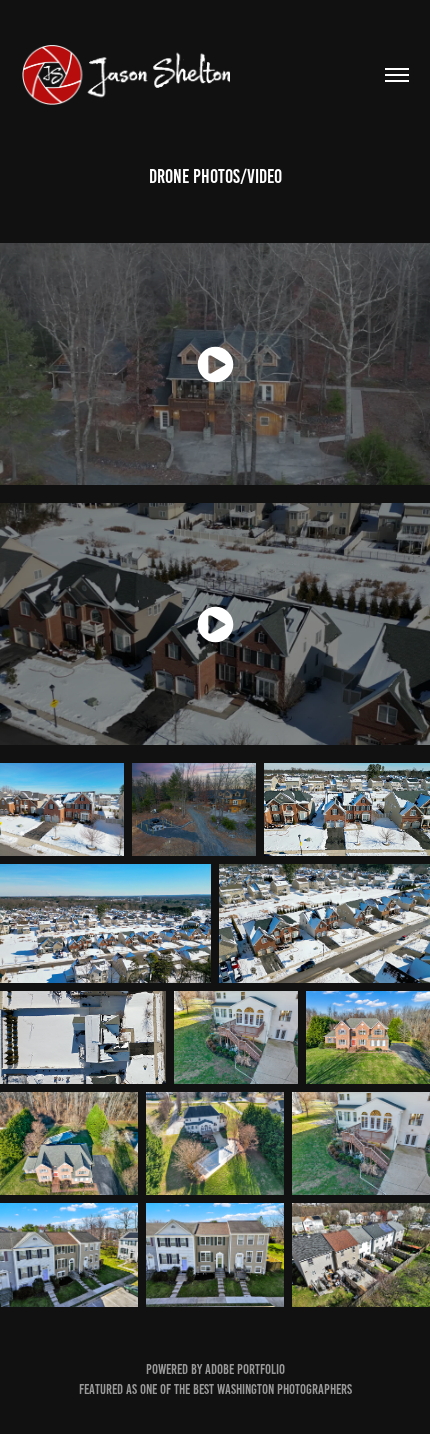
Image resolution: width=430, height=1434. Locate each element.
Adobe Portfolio (245, 1369)
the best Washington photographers (263, 1389)
